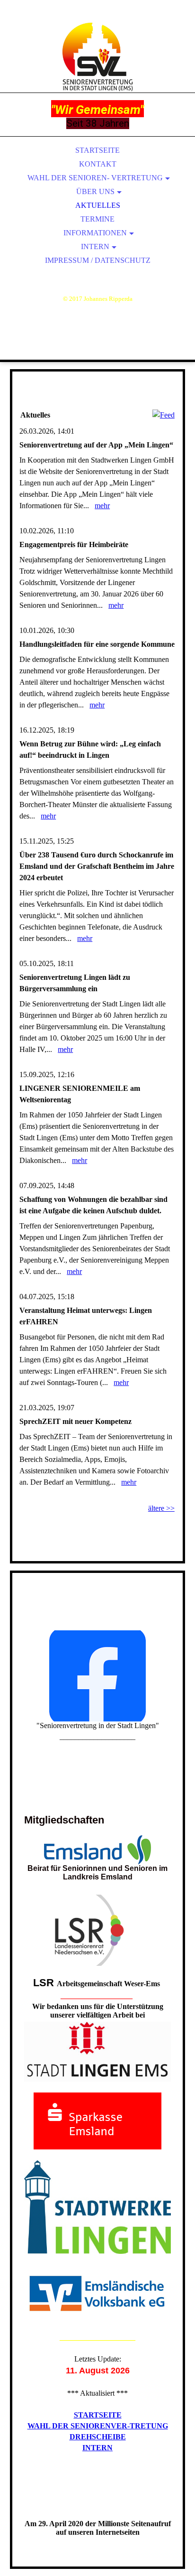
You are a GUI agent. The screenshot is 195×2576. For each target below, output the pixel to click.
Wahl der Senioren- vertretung (95, 178)
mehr (102, 506)
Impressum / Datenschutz (98, 260)
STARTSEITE (98, 2415)
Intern (95, 246)
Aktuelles (98, 205)
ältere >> (161, 1508)
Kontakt (98, 164)
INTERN (97, 2448)
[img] (97, 57)
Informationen (95, 233)
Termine (97, 219)
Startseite (97, 150)
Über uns (95, 191)
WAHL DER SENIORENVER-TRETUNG (98, 2426)
